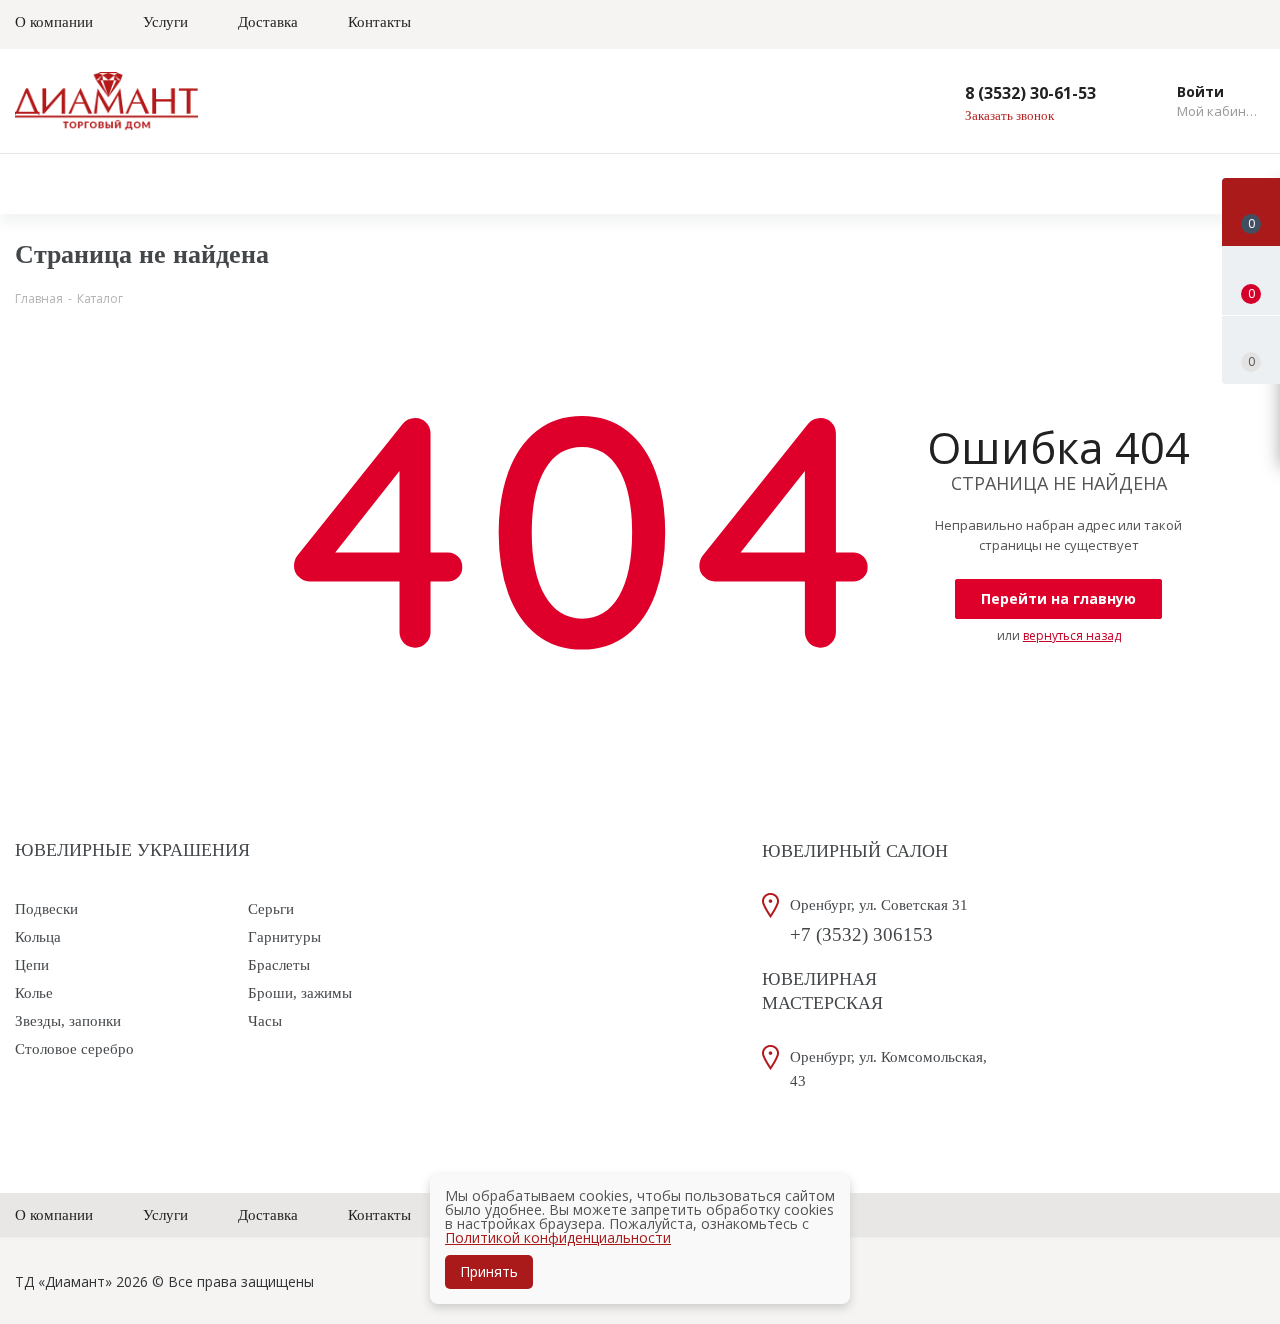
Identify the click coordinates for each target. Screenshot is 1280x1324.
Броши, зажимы (300, 993)
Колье (34, 993)
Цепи (32, 965)
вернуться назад (1072, 635)
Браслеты (279, 965)
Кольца (38, 937)
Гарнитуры (284, 937)
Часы (265, 1021)
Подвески (46, 909)
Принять (489, 1271)
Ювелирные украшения (132, 850)
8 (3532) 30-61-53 (1030, 93)
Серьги (271, 909)
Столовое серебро (74, 1049)
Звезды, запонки (68, 1021)
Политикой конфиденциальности (558, 1237)
